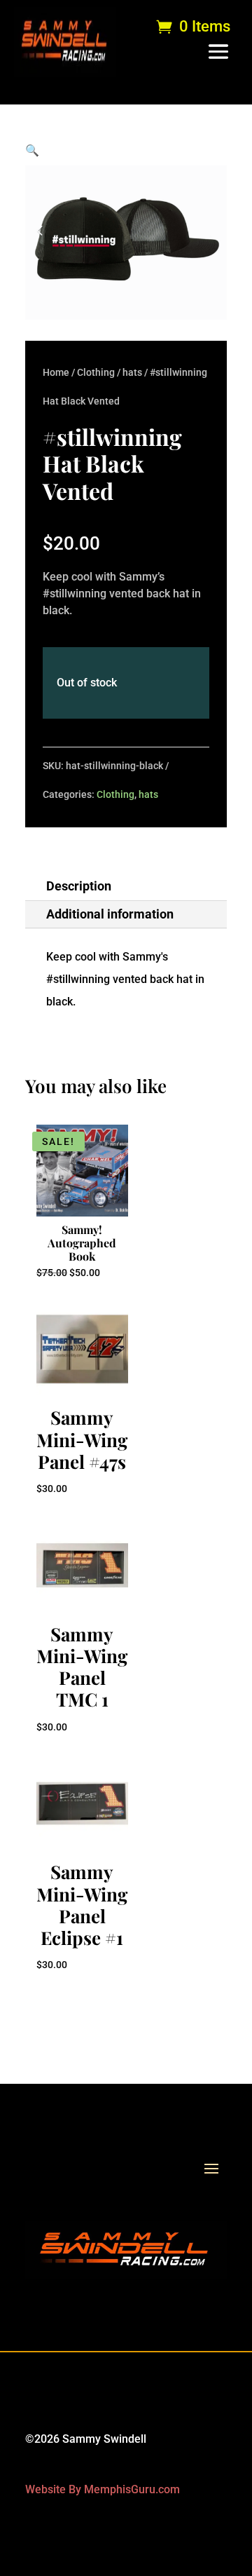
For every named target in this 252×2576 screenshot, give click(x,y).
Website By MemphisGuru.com (103, 2489)
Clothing (96, 372)
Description (79, 886)
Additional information (110, 914)
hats (132, 372)
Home (56, 372)
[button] (32, 150)
